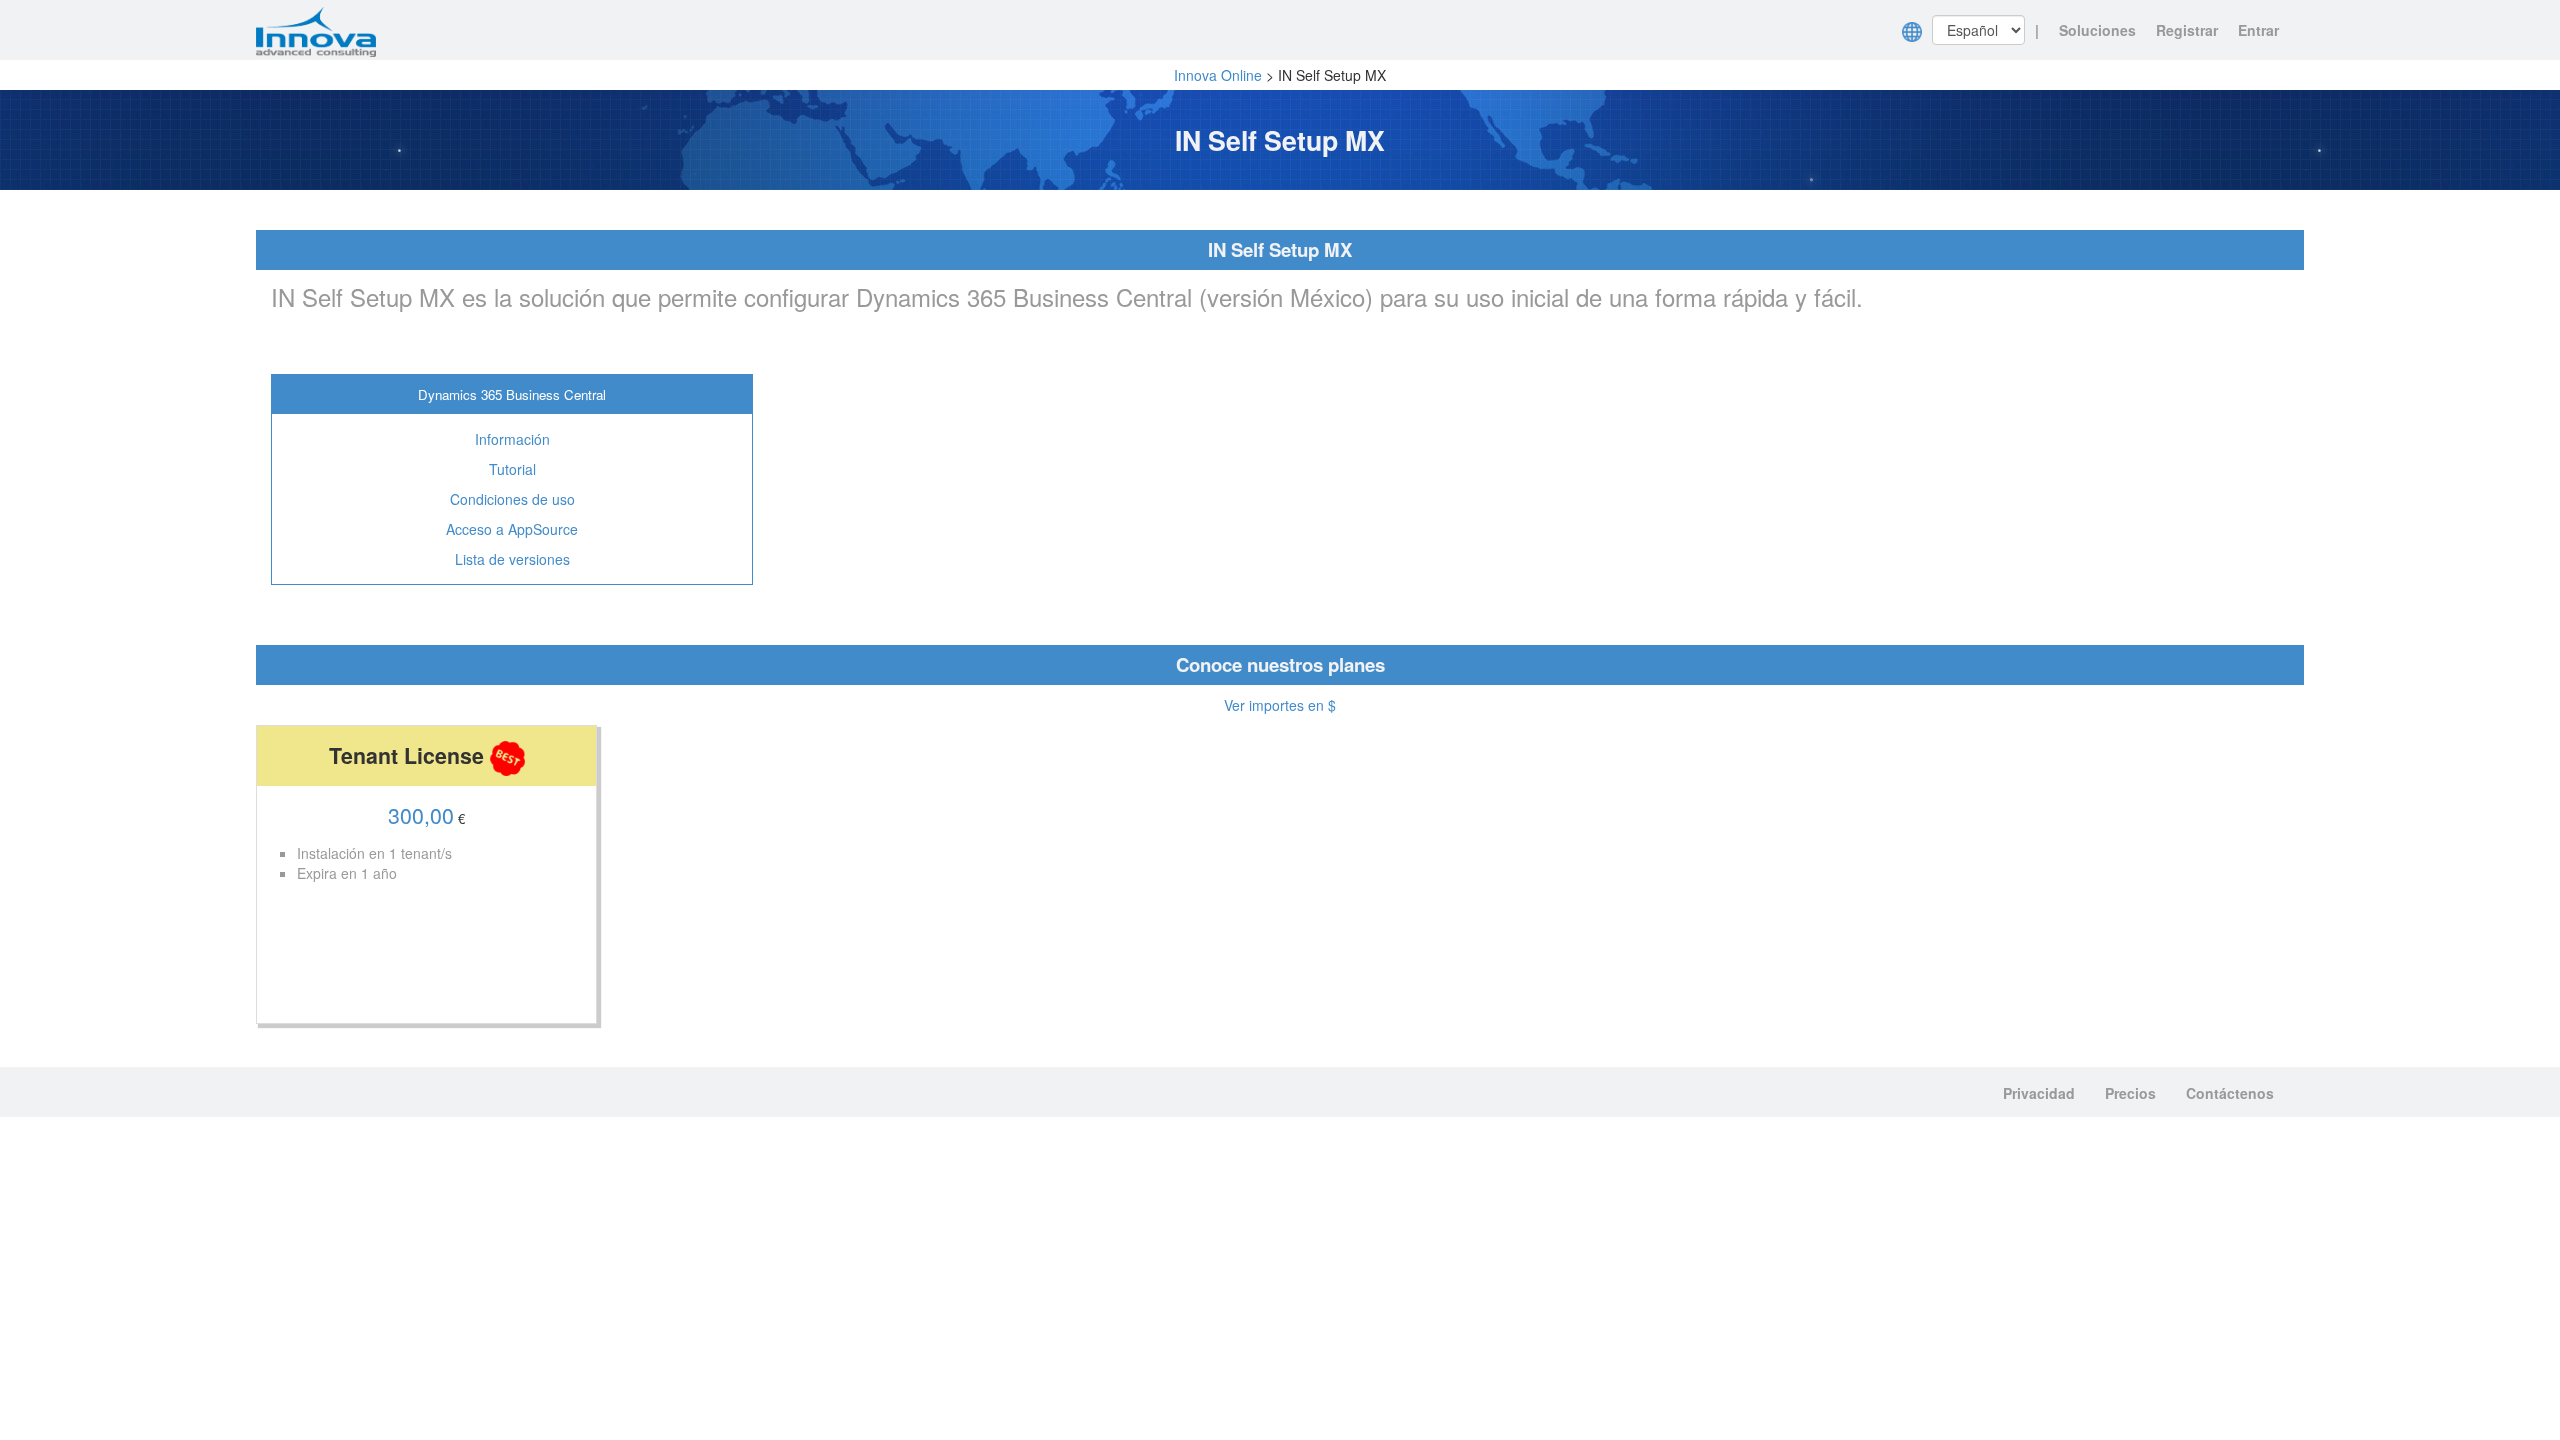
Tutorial (512, 469)
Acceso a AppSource (512, 529)
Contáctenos (2230, 1093)
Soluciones (2097, 30)
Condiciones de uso (512, 499)
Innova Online (1218, 75)
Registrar (2187, 30)
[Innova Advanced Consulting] (316, 30)
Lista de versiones (512, 559)
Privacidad (2039, 1093)
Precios (2130, 1093)
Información (512, 439)
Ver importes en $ (1280, 705)
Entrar (2258, 30)
